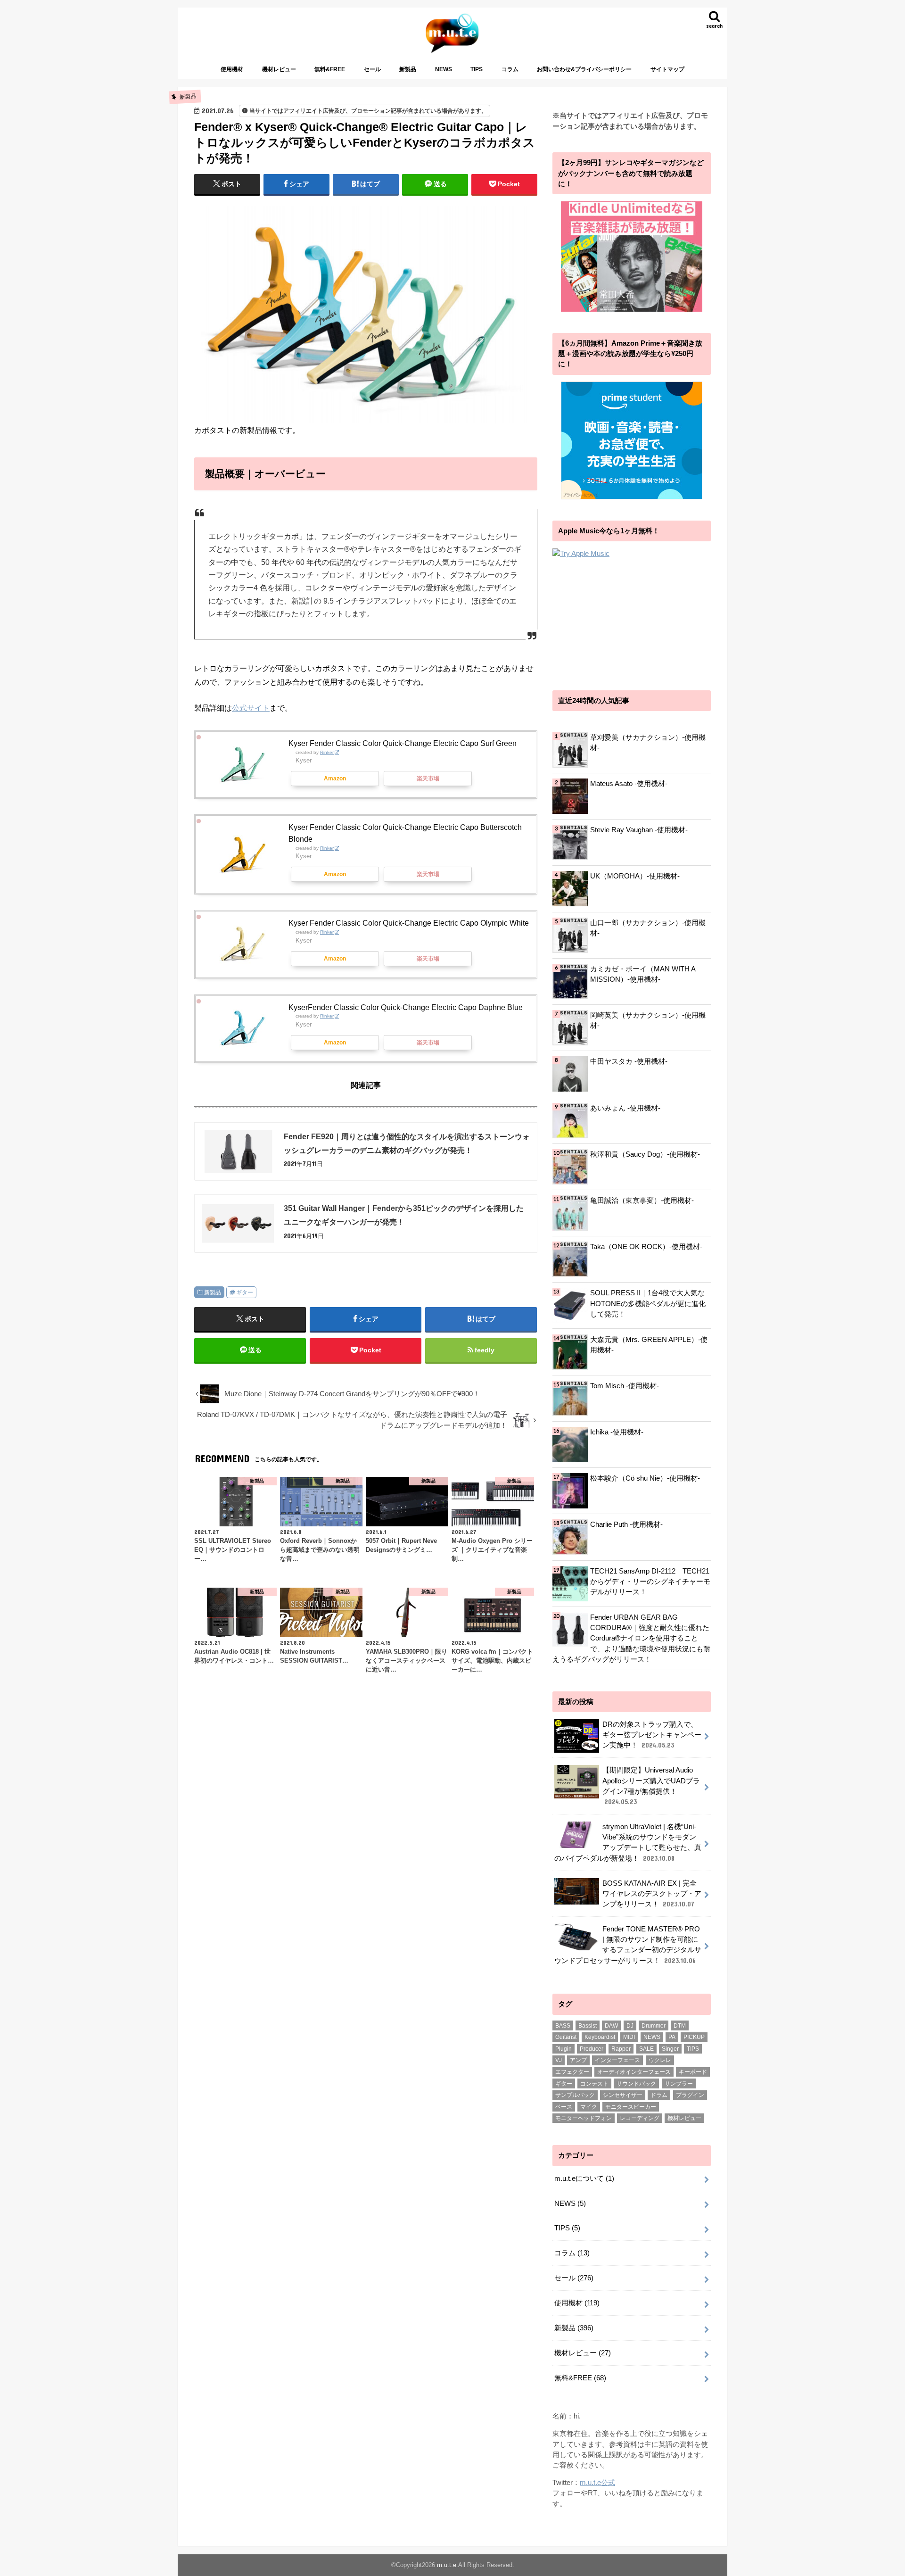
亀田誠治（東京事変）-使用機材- (642, 1201)
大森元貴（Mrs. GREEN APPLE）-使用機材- (649, 1345)
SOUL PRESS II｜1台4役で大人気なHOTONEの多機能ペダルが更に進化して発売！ (648, 1303)
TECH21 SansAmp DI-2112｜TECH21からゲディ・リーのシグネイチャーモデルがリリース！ (650, 1582)
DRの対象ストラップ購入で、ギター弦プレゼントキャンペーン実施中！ (652, 1735)
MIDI (629, 2037)
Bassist (588, 2026)
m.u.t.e (447, 2565)
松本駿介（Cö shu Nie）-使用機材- (645, 1478)
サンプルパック (575, 2095)
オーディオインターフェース (634, 2072)
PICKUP (694, 2037)
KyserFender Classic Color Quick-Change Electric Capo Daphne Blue (406, 1007)
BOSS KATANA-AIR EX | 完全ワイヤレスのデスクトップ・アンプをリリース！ (652, 1894)
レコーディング (640, 2118)
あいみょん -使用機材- (625, 1108)
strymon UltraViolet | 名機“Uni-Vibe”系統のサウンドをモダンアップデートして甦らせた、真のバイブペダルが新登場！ (628, 1843)
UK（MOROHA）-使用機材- (635, 876)
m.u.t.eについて (584, 2178)
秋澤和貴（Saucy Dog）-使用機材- (645, 1154)
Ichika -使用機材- (617, 1432)
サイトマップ (667, 69)
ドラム (659, 2095)
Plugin (564, 2049)
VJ (559, 2060)
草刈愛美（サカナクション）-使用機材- (648, 743)
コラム (510, 69)
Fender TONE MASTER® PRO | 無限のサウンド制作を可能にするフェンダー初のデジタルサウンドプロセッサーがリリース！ (628, 1945)
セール (372, 69)
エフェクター (572, 2072)
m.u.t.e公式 (597, 2483)
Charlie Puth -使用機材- (626, 1524)
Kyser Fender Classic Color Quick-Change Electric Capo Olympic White (409, 923)
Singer (670, 2049)
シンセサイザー (623, 2095)
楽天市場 (428, 779)
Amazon (335, 779)
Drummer (654, 2026)
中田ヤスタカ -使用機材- (629, 1061)
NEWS (444, 69)
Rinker (327, 752)
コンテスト (594, 2084)
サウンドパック (636, 2084)
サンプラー (679, 2084)
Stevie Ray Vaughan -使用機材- (639, 830)
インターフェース (617, 2060)
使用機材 (232, 69)
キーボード (693, 2072)
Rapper (621, 2049)
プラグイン (690, 2095)
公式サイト (251, 708)
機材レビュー (279, 69)
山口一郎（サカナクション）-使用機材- (648, 928)
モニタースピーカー (631, 2107)
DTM (680, 2026)
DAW (611, 2026)
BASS (563, 2026)
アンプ (578, 2060)
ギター (245, 1292)
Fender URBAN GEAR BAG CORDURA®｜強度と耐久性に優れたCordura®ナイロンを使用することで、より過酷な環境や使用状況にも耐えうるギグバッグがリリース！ (631, 1638)
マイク (589, 2107)
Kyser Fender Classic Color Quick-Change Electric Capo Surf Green (403, 743)
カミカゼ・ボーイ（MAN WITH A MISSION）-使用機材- (643, 974)
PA (672, 2037)
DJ (630, 2026)
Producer (592, 2049)
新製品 (408, 69)
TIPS (477, 69)
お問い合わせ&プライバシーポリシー (584, 69)
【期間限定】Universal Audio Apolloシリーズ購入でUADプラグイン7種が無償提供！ (651, 1786)
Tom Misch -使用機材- (625, 1386)
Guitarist (566, 2037)
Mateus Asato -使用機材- (629, 784)
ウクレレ (660, 2060)
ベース (564, 2107)
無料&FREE (330, 69)
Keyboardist (600, 2037)
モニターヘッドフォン (584, 2118)
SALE (646, 2049)
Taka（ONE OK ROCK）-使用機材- (646, 1247)
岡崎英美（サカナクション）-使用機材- (648, 1020)
